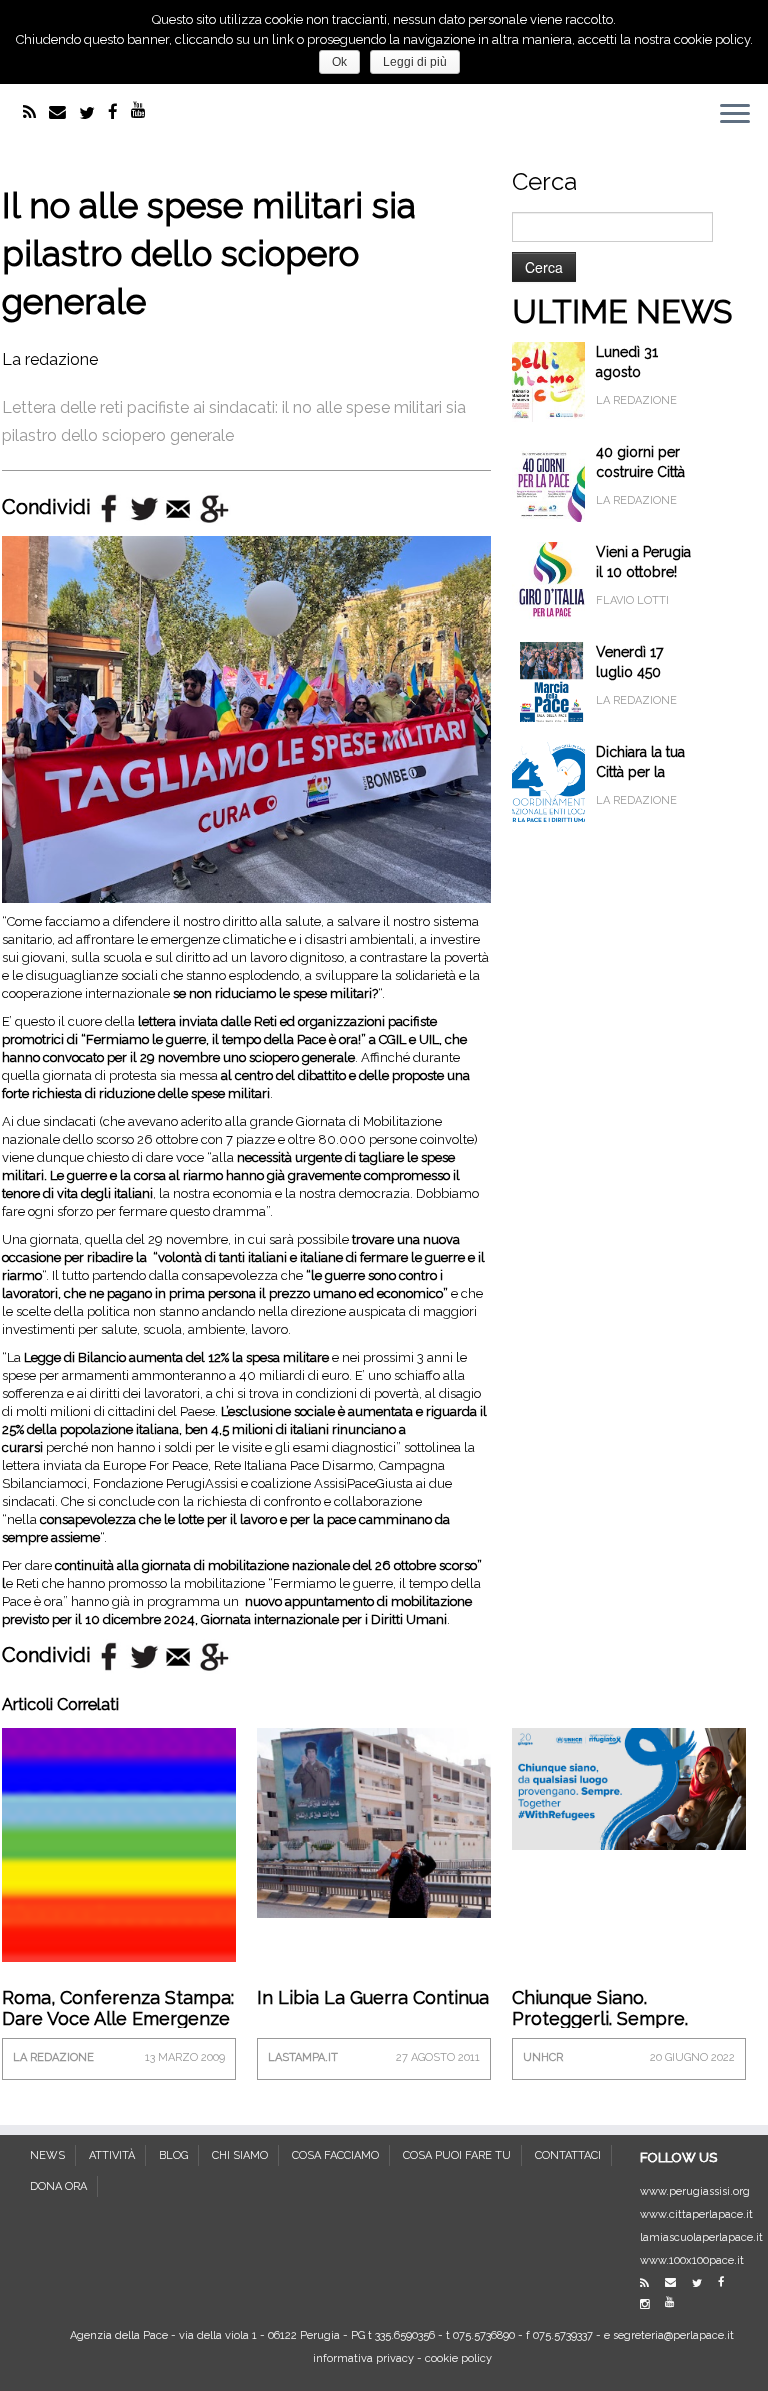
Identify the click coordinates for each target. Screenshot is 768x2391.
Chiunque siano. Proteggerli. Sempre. (600, 2008)
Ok (339, 62)
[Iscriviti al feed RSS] (36, 112)
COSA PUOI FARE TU (457, 2155)
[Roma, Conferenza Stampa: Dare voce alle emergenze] (119, 1843)
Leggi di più (415, 62)
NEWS (47, 2155)
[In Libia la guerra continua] (374, 1820)
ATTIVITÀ (112, 2155)
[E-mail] (64, 112)
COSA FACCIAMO (335, 2155)
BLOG (173, 2155)
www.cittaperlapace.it (696, 2214)
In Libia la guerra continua (373, 1997)
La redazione (50, 359)
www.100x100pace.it (692, 2260)
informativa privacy (363, 2358)
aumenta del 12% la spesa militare (229, 1357)
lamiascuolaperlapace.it (701, 2237)
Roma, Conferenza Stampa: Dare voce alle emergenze (118, 2008)
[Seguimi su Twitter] (93, 113)
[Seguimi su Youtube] (144, 110)
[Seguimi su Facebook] (119, 112)
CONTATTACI (568, 2155)
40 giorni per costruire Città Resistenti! (640, 472)
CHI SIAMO (240, 2155)
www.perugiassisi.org (695, 2191)
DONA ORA (58, 2186)
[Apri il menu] (735, 116)
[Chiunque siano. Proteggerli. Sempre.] (629, 1787)
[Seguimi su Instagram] (651, 2304)
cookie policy (458, 2358)
